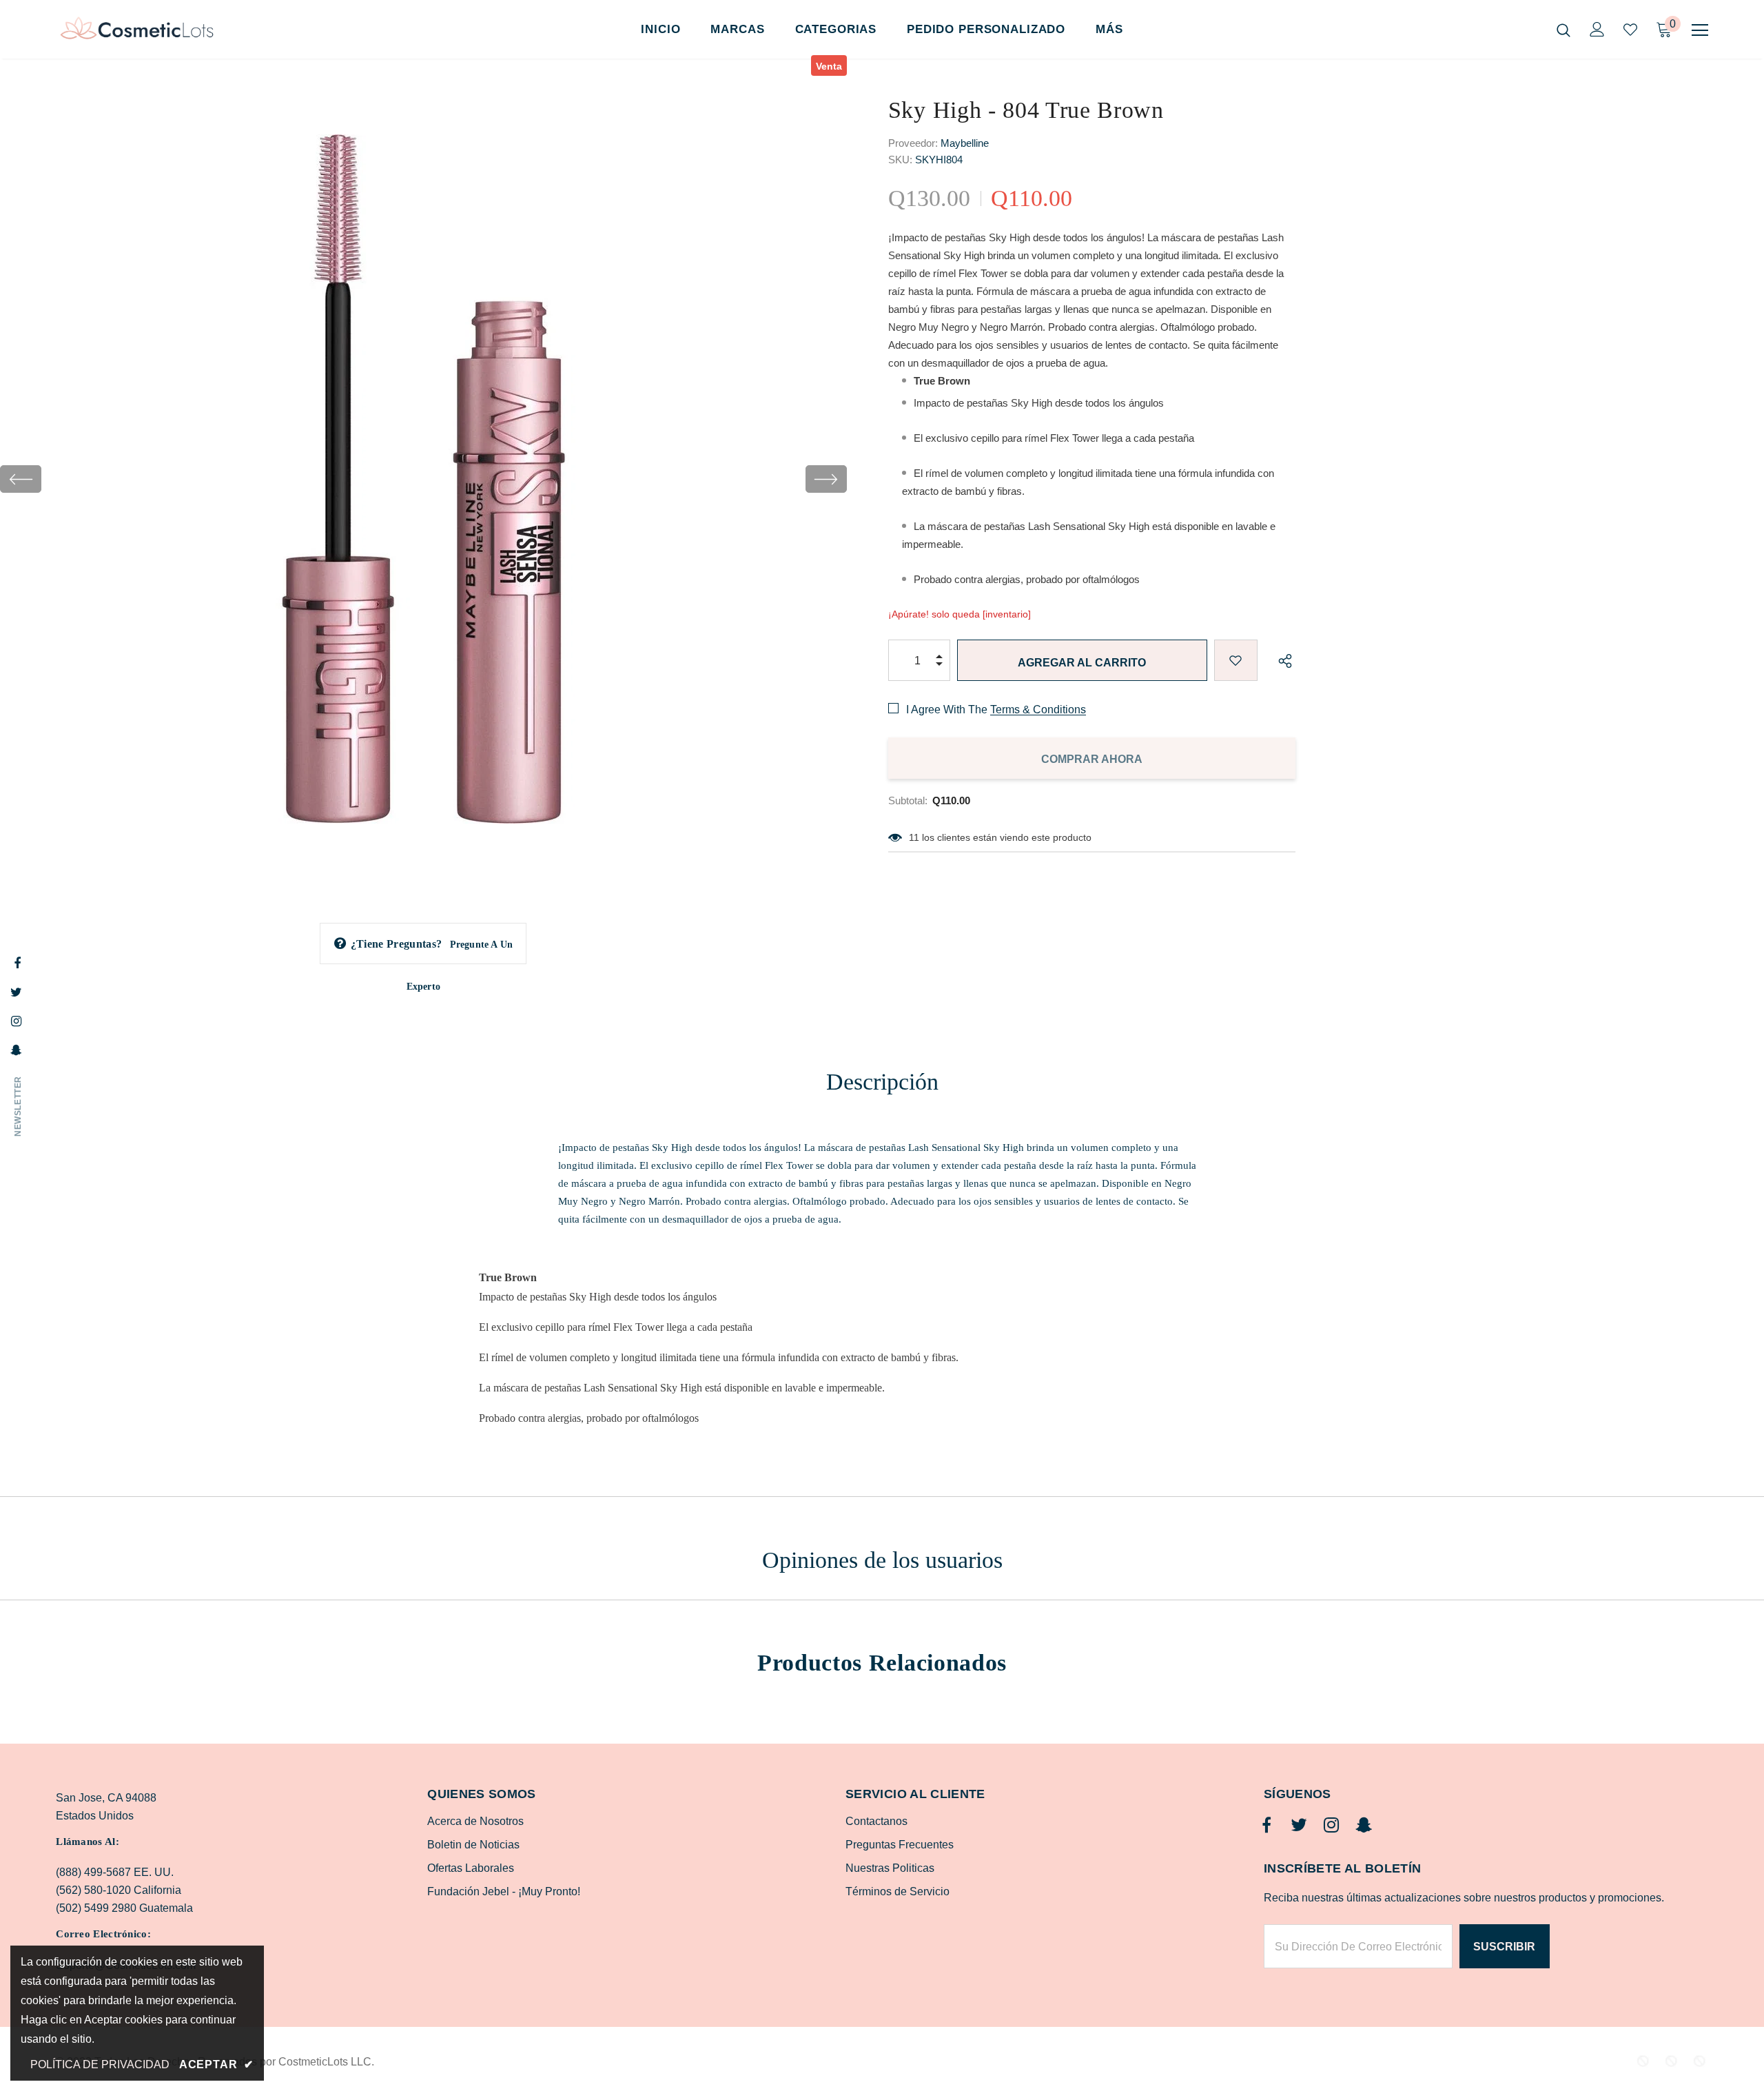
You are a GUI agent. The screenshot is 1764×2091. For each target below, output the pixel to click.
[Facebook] (1266, 1826)
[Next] (826, 479)
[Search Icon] (1563, 30)
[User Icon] (1597, 29)
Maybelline (965, 143)
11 (914, 837)
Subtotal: (908, 800)
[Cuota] (1282, 660)
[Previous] (21, 479)
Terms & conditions (1038, 710)
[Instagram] (1331, 1826)
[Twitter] (1299, 1826)
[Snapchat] (1364, 1826)
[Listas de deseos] (1236, 660)
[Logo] (137, 30)
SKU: (900, 160)
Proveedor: (913, 143)
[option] (423, 479)
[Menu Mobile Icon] (1700, 30)
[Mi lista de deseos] (1630, 30)
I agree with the (947, 710)
